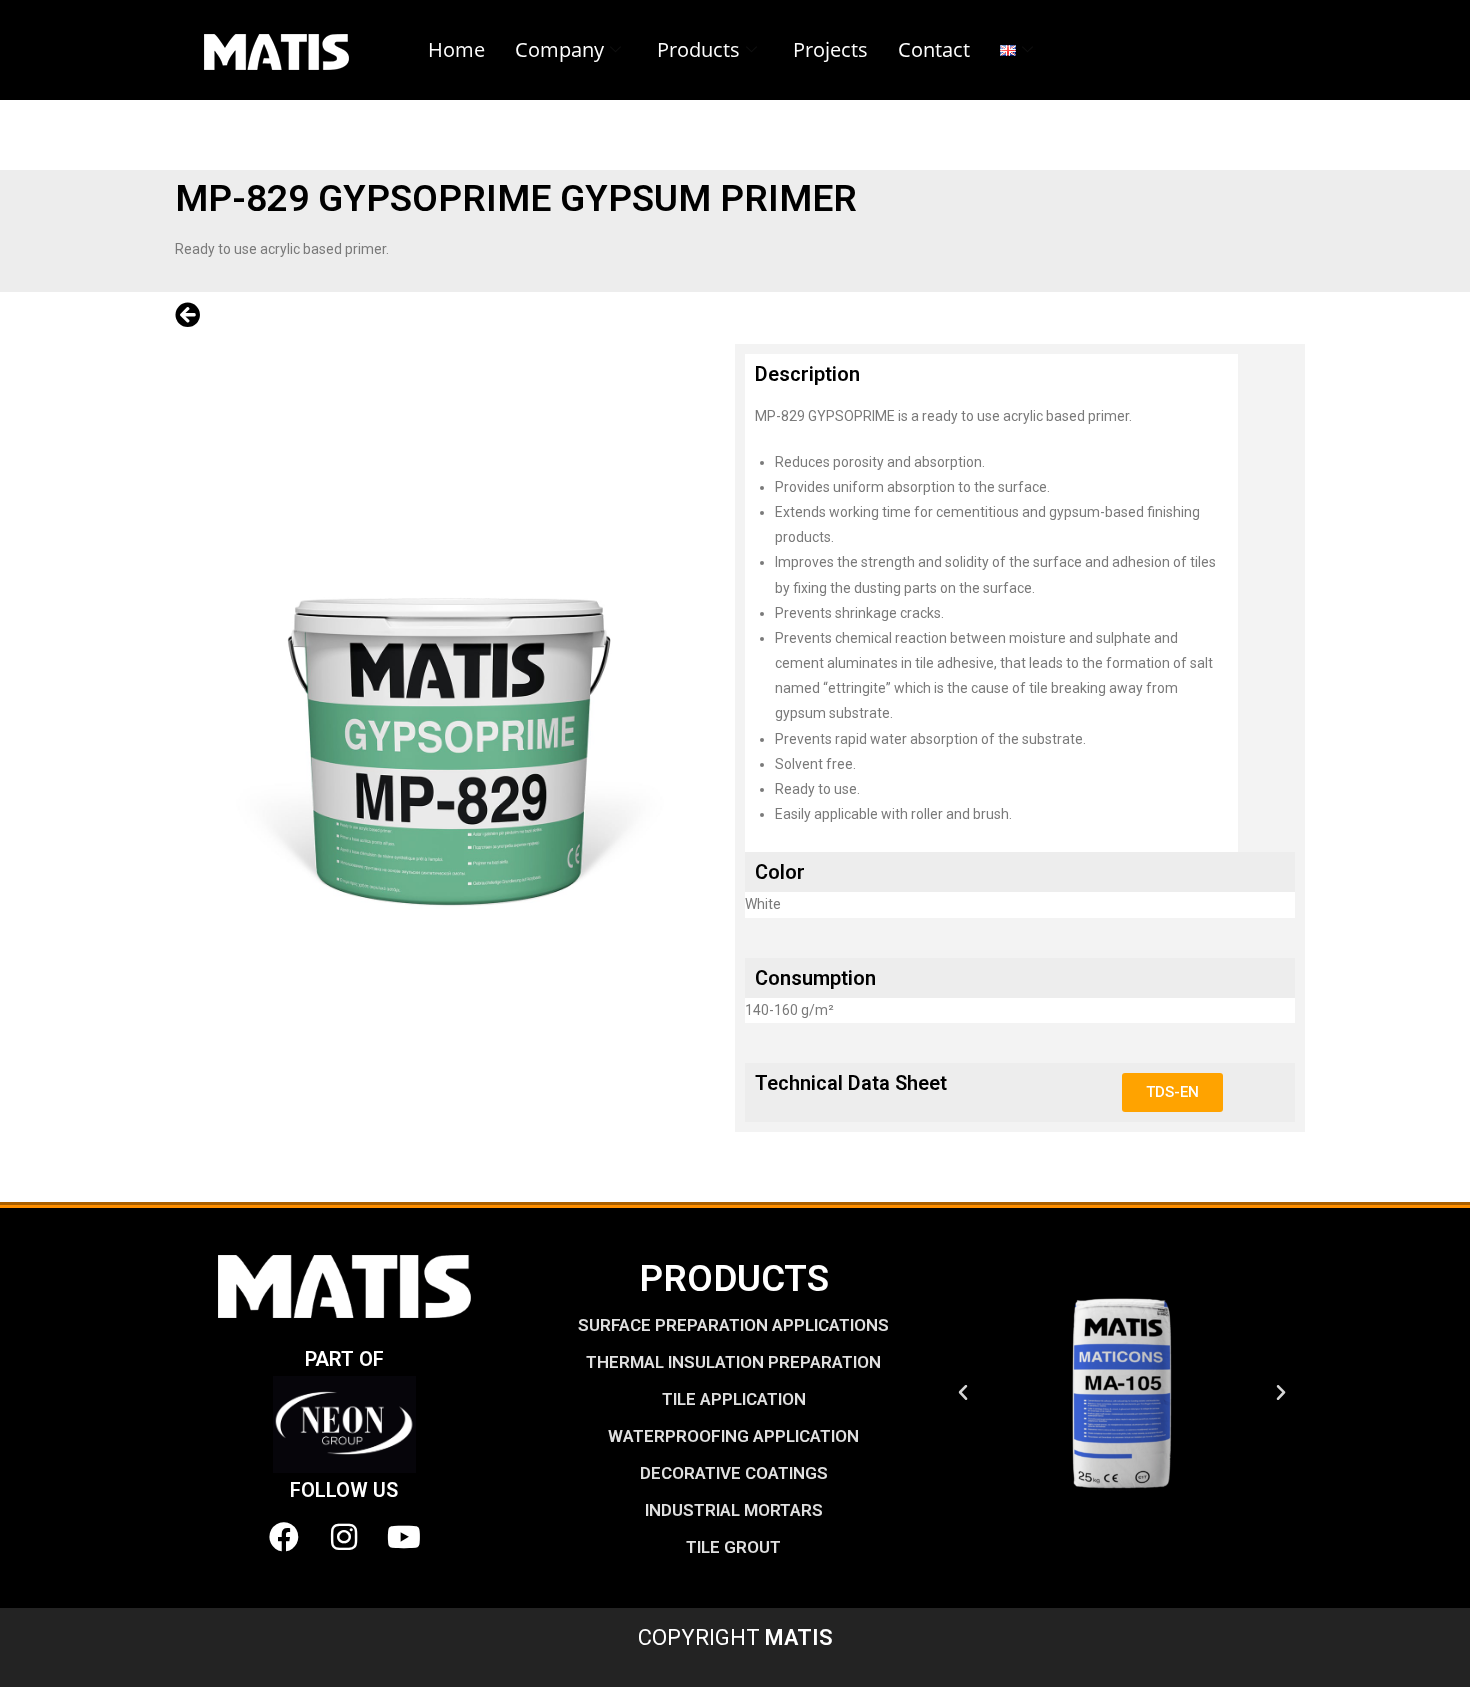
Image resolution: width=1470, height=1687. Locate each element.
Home (456, 49)
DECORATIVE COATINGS (734, 1473)
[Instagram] (344, 1537)
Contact (934, 49)
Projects (830, 49)
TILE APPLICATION (734, 1399)
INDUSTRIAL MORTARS (734, 1510)
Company (559, 49)
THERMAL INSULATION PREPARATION (733, 1362)
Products (698, 49)
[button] (963, 1393)
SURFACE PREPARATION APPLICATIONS (733, 1325)
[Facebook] (284, 1537)
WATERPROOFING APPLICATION (733, 1436)
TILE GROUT (733, 1547)
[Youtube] (404, 1537)
